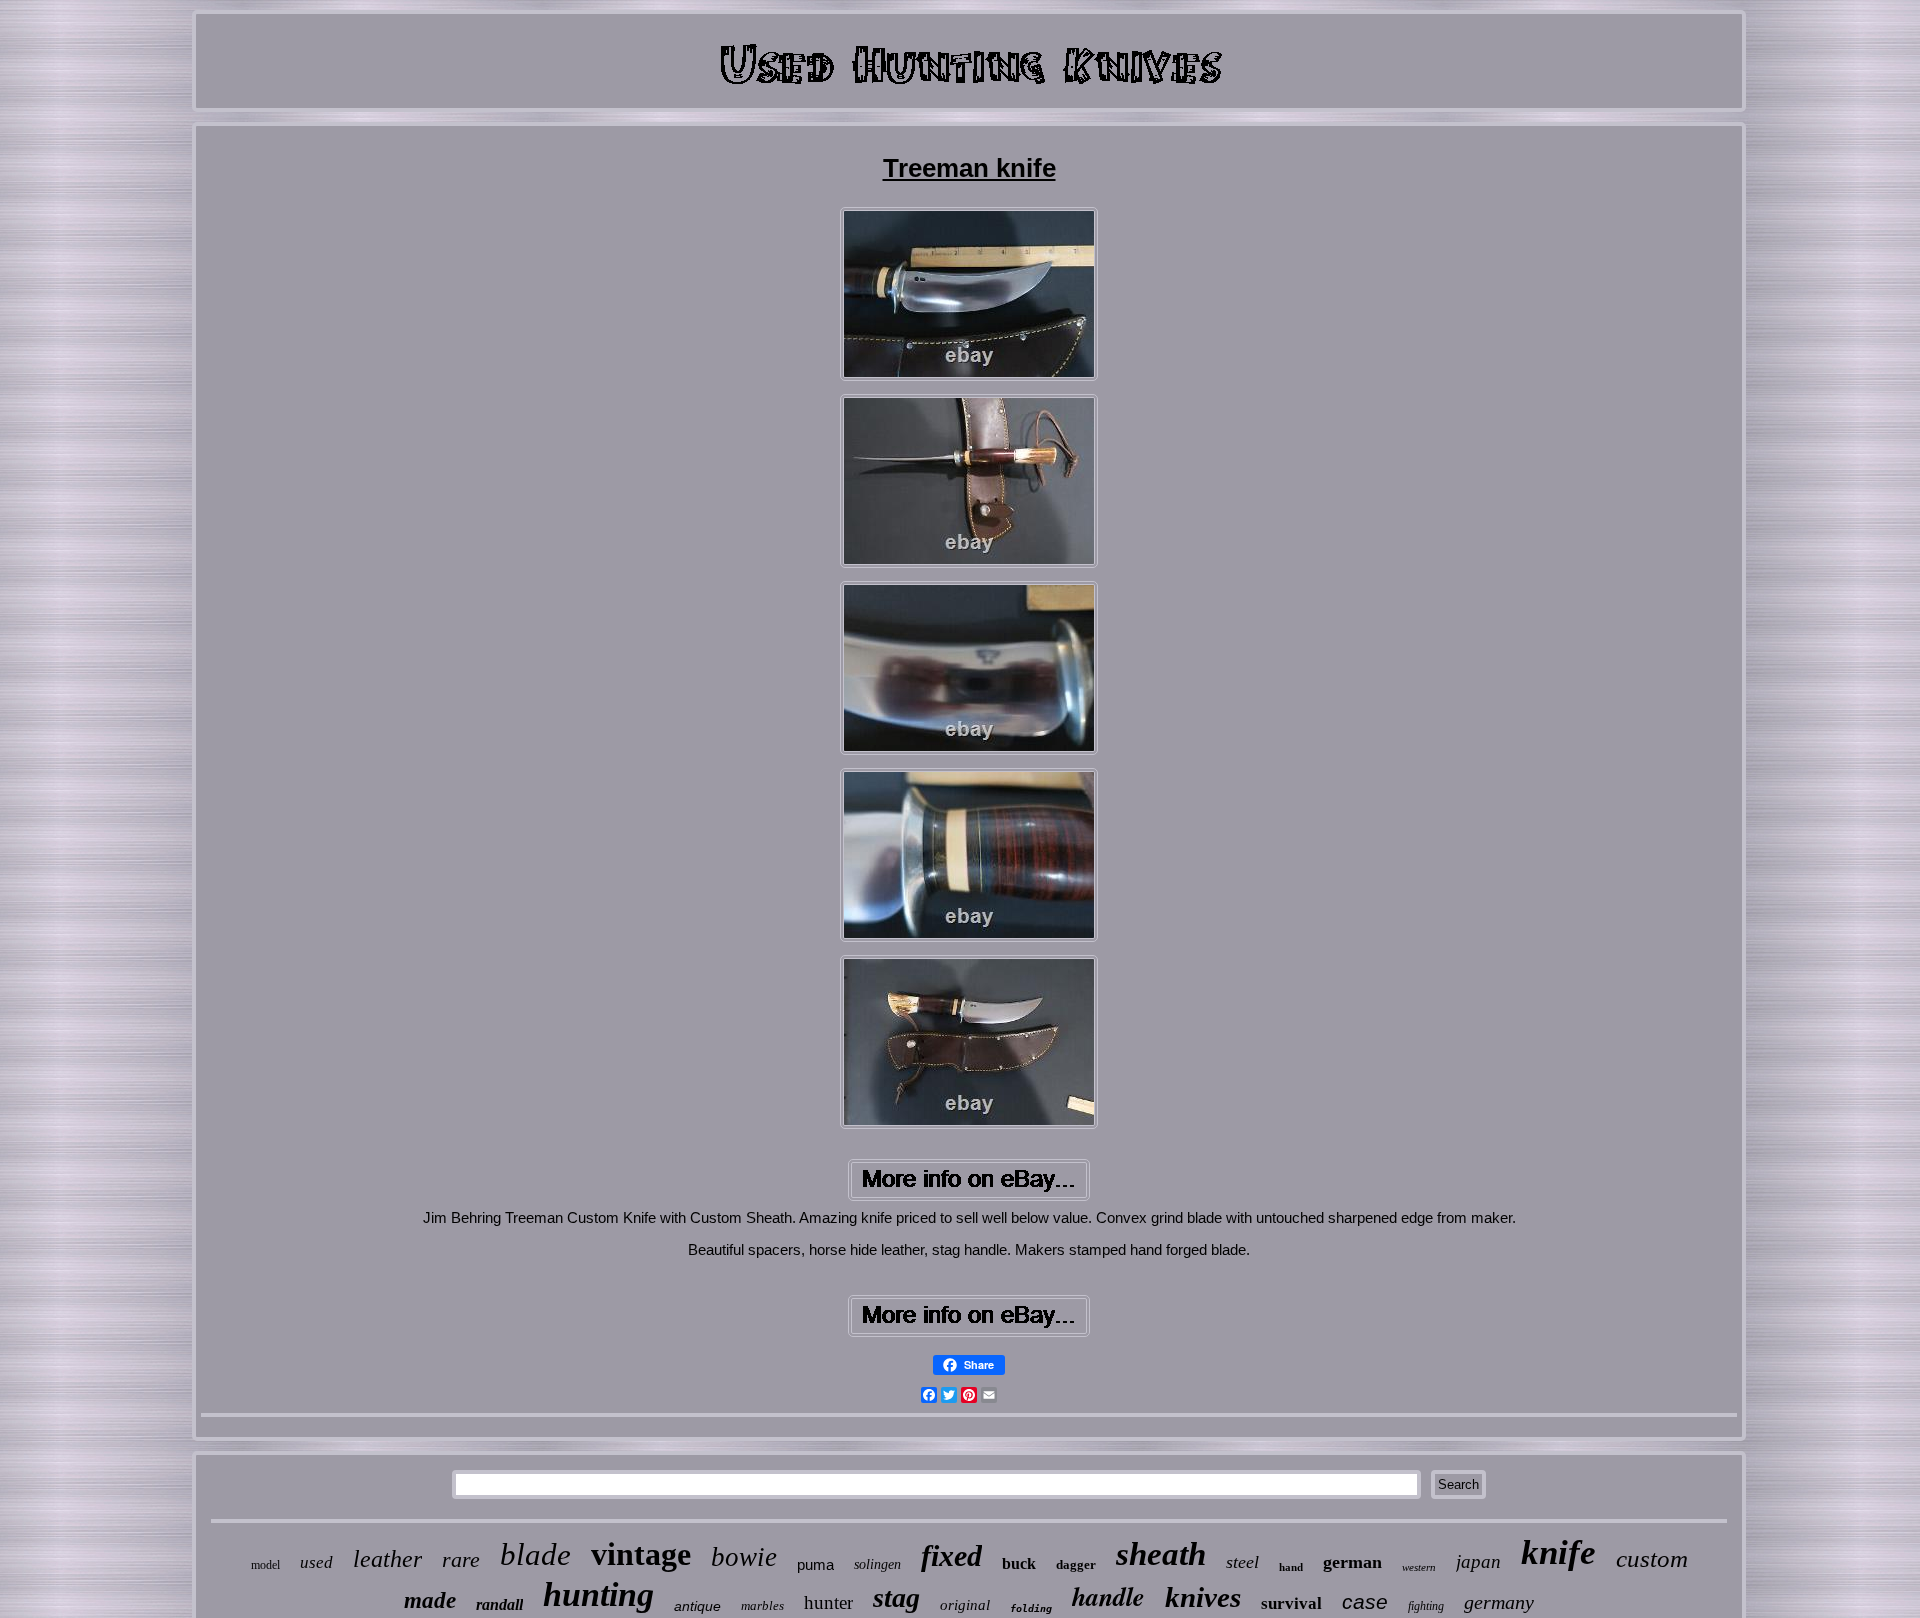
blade (535, 1554)
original (965, 1605)
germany (1499, 1602)
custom (1652, 1558)
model (265, 1565)
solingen (877, 1564)
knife (1558, 1552)
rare (461, 1559)
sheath (1161, 1554)
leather (387, 1559)
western (1419, 1567)
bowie (744, 1557)
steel (1242, 1562)
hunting (598, 1594)
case (1365, 1601)
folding (1031, 1608)
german (1352, 1562)
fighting (1426, 1606)
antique (697, 1606)
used (316, 1562)
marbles (762, 1605)
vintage (641, 1554)
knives (1203, 1597)
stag (896, 1597)
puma (815, 1564)
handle (1108, 1596)
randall (499, 1604)
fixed (951, 1555)
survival (1291, 1603)
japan (1478, 1561)
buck (1019, 1563)
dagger (1076, 1564)
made (430, 1600)
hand (1291, 1567)
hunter (828, 1602)
